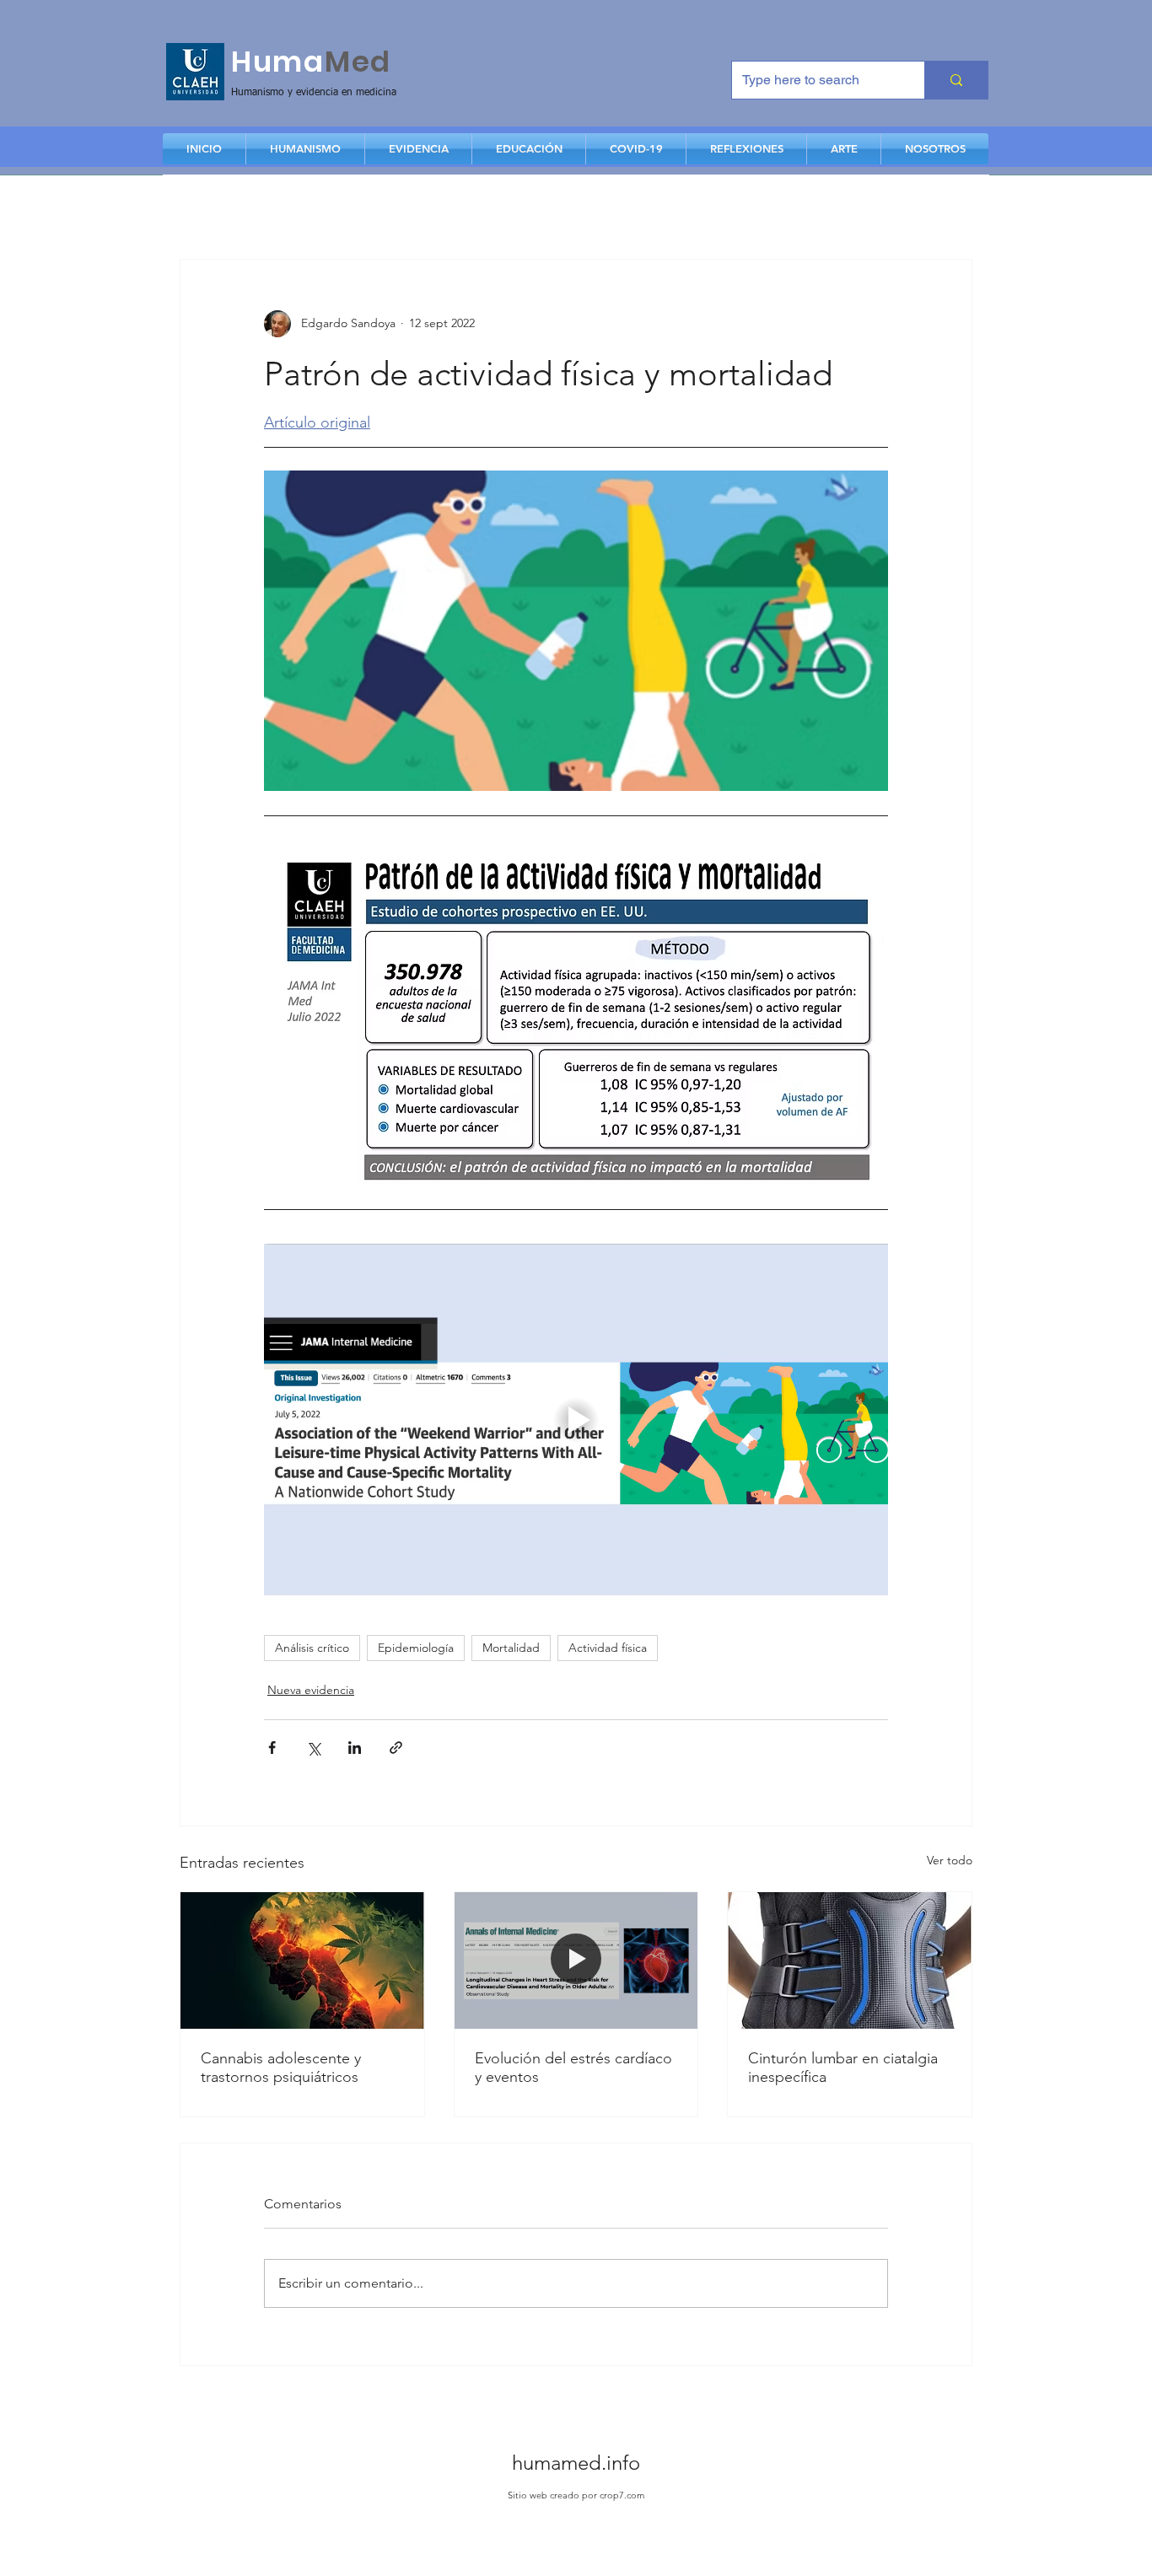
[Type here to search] (956, 80)
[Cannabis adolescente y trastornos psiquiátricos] (302, 1960)
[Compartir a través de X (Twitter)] (313, 1748)
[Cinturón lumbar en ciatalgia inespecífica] (850, 1960)
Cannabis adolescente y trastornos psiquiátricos (281, 2068)
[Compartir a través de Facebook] (272, 1748)
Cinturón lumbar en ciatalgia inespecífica (843, 2068)
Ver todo (950, 1860)
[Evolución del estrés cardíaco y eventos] (576, 1960)
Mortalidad (511, 1648)
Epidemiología (416, 1648)
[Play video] (576, 1419)
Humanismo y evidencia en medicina (314, 93)
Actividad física (608, 1648)
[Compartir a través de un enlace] (396, 1748)
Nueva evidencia (311, 1690)
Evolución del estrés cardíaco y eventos (573, 2068)
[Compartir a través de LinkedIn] (355, 1748)
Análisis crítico (312, 1648)
